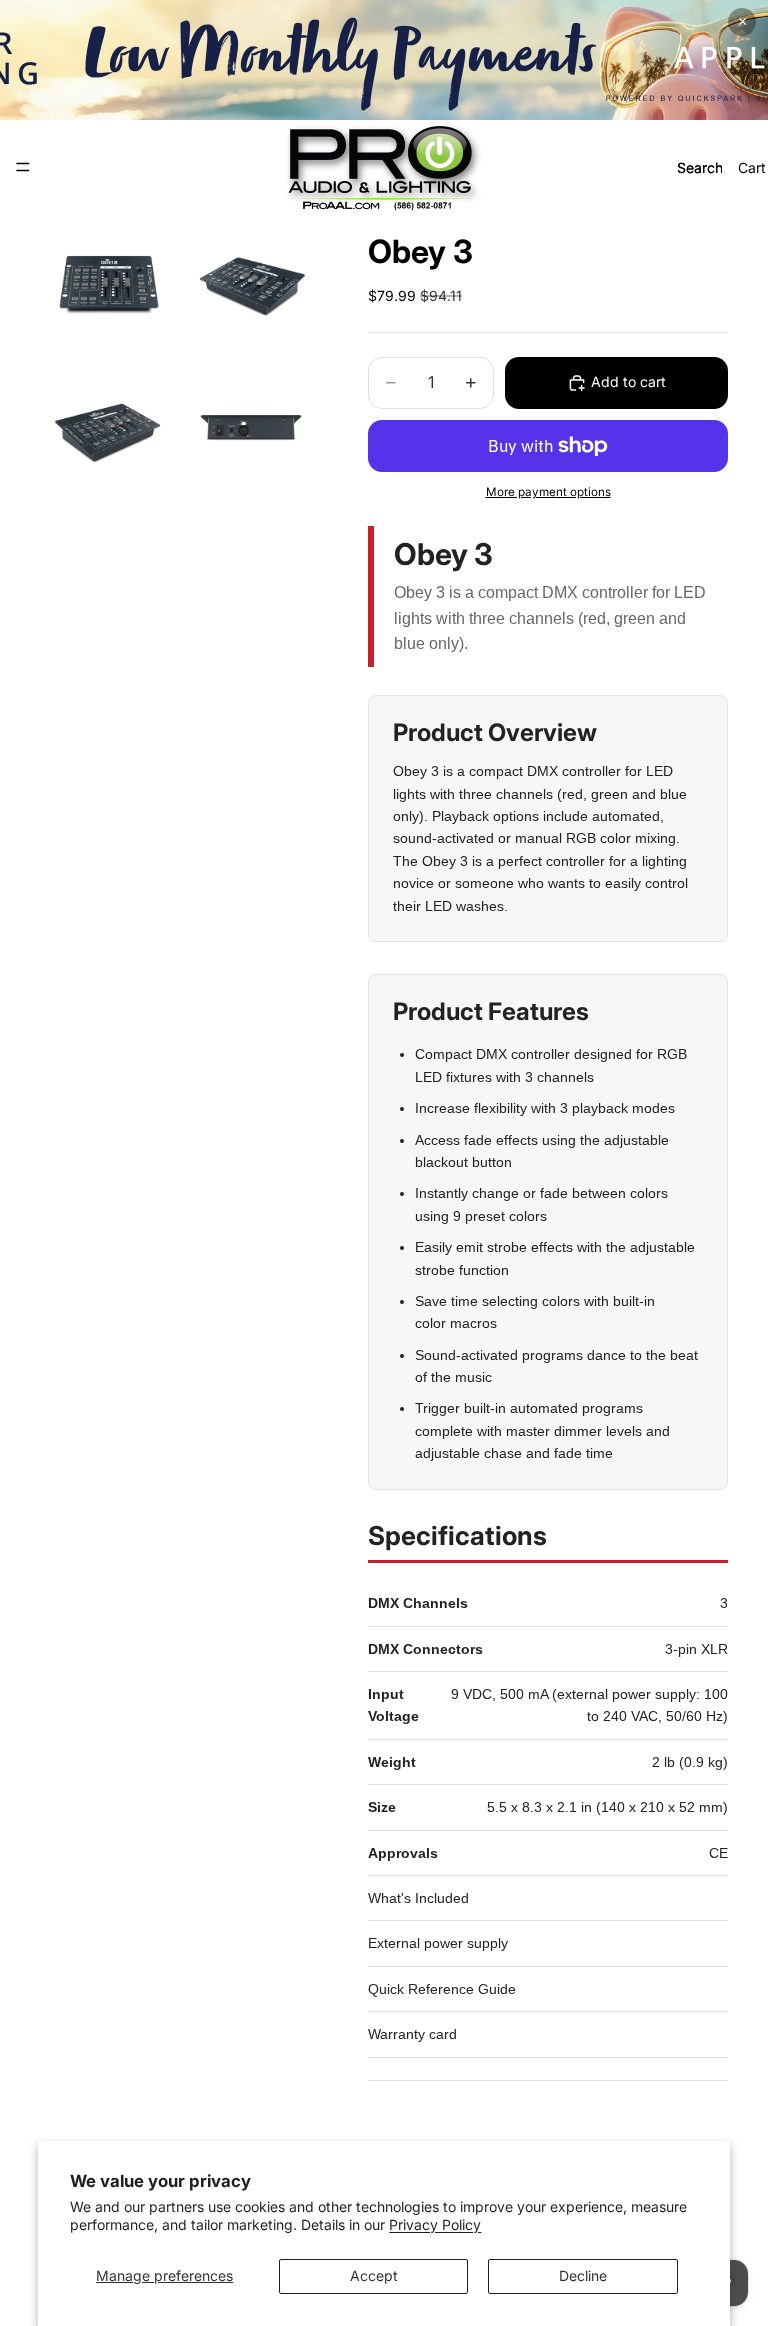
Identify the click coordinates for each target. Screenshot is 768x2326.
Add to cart (628, 381)
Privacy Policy (435, 2224)
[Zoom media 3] (109, 431)
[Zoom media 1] (109, 285)
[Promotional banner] (384, 60)
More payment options (548, 492)
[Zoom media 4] (251, 431)
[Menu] (23, 167)
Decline (583, 2275)
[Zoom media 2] (251, 285)
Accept (374, 2275)
